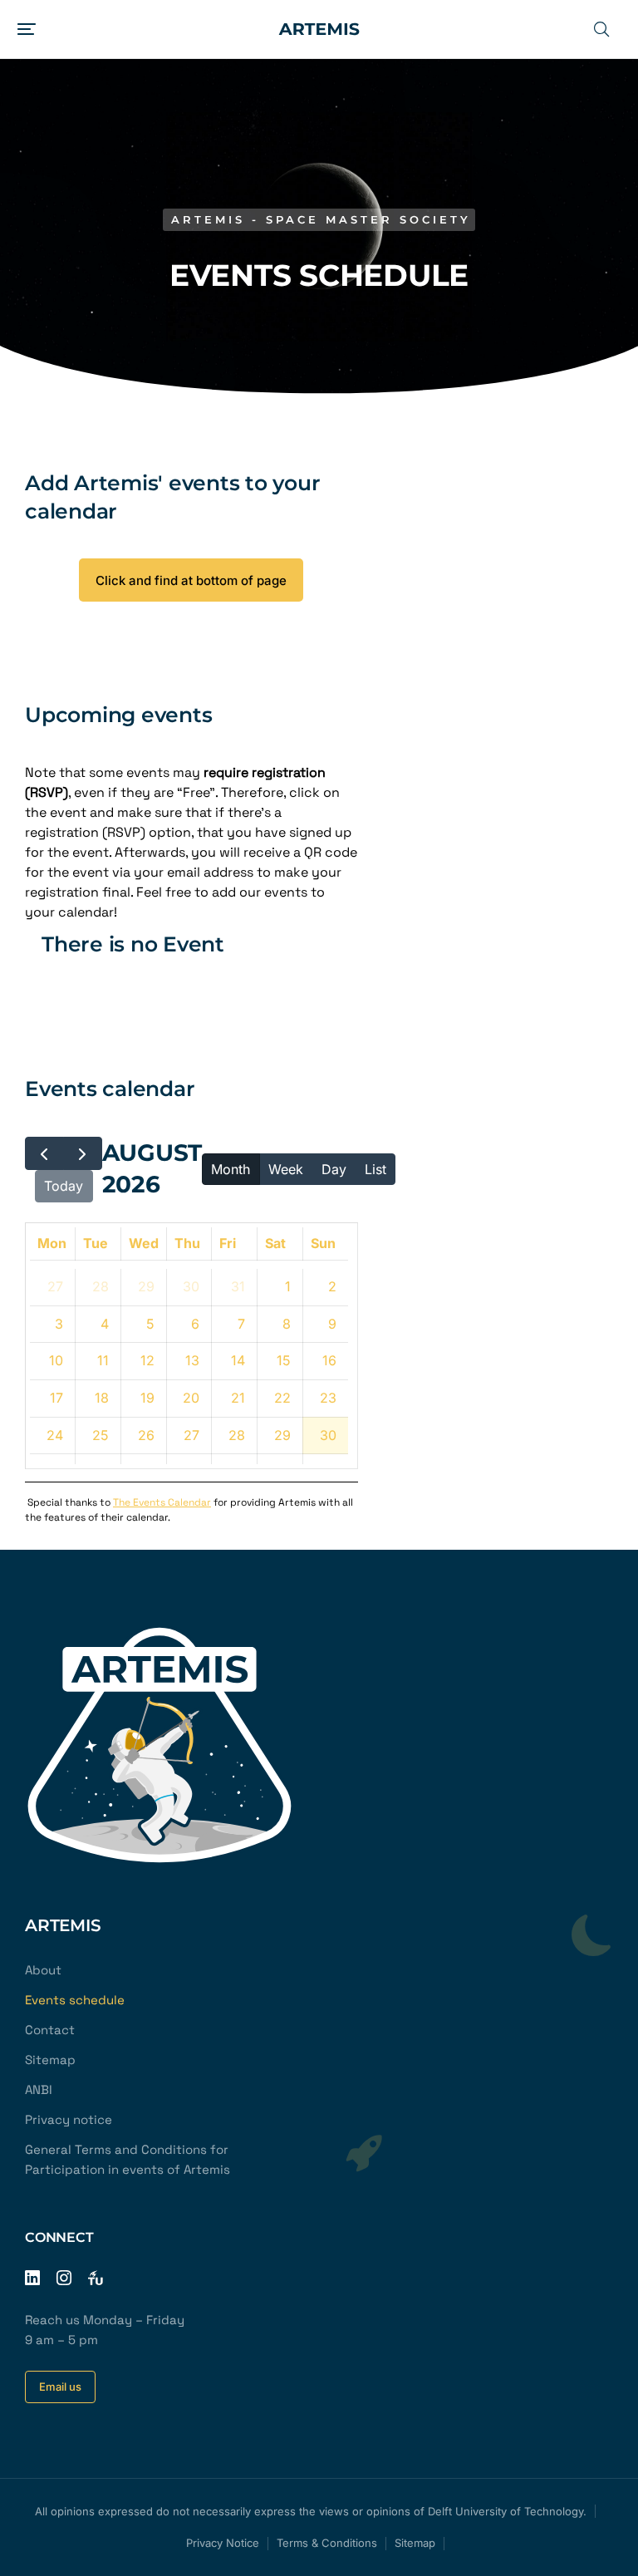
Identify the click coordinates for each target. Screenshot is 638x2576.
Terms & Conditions (327, 2543)
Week (286, 1169)
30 (191, 1286)
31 (238, 1286)
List (375, 1169)
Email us (60, 2387)
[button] (27, 29)
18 (102, 1398)
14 (238, 1360)
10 (56, 1360)
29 (146, 1286)
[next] (83, 1153)
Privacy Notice (223, 2543)
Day (334, 1169)
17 (56, 1398)
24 (55, 1435)
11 (103, 1360)
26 (146, 1435)
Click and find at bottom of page (191, 580)
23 (328, 1398)
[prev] (44, 1153)
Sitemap (415, 2543)
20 (191, 1398)
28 (101, 1286)
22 (282, 1398)
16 (329, 1360)
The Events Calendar (162, 1502)
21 (238, 1398)
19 (147, 1398)
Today (64, 1186)
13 (192, 1360)
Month (231, 1169)
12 (147, 1360)
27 (55, 1286)
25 (101, 1435)
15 (284, 1360)
